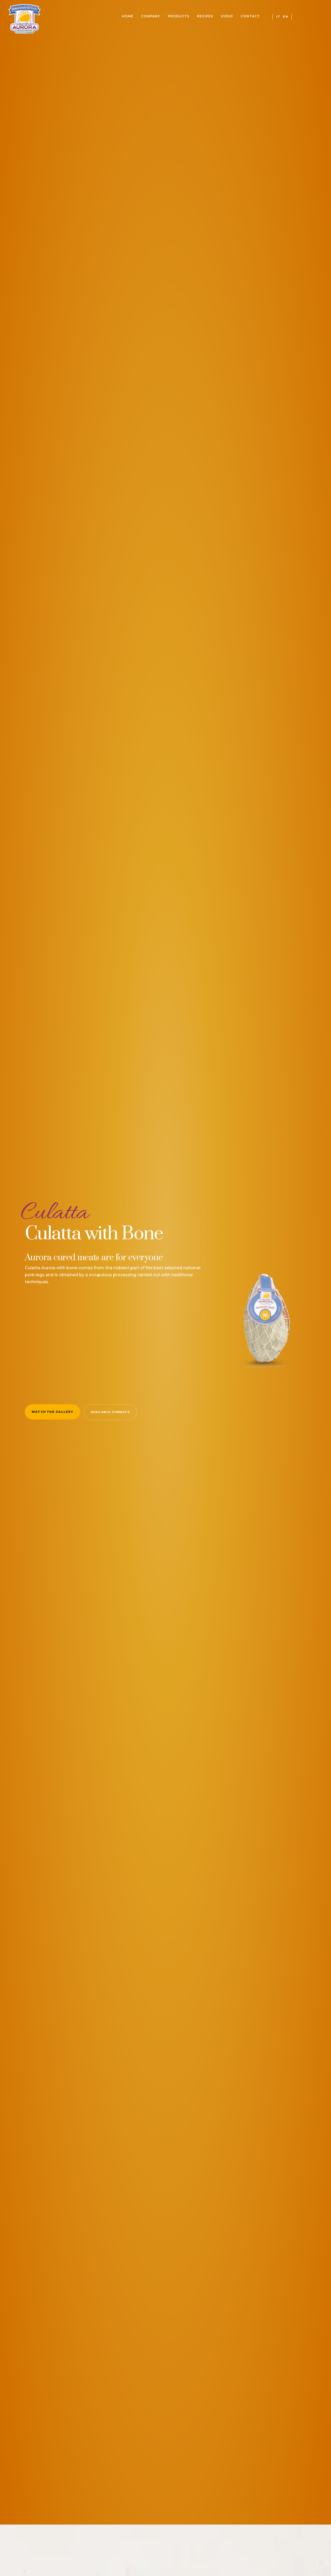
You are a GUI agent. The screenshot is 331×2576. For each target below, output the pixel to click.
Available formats (110, 1412)
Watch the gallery (52, 1412)
